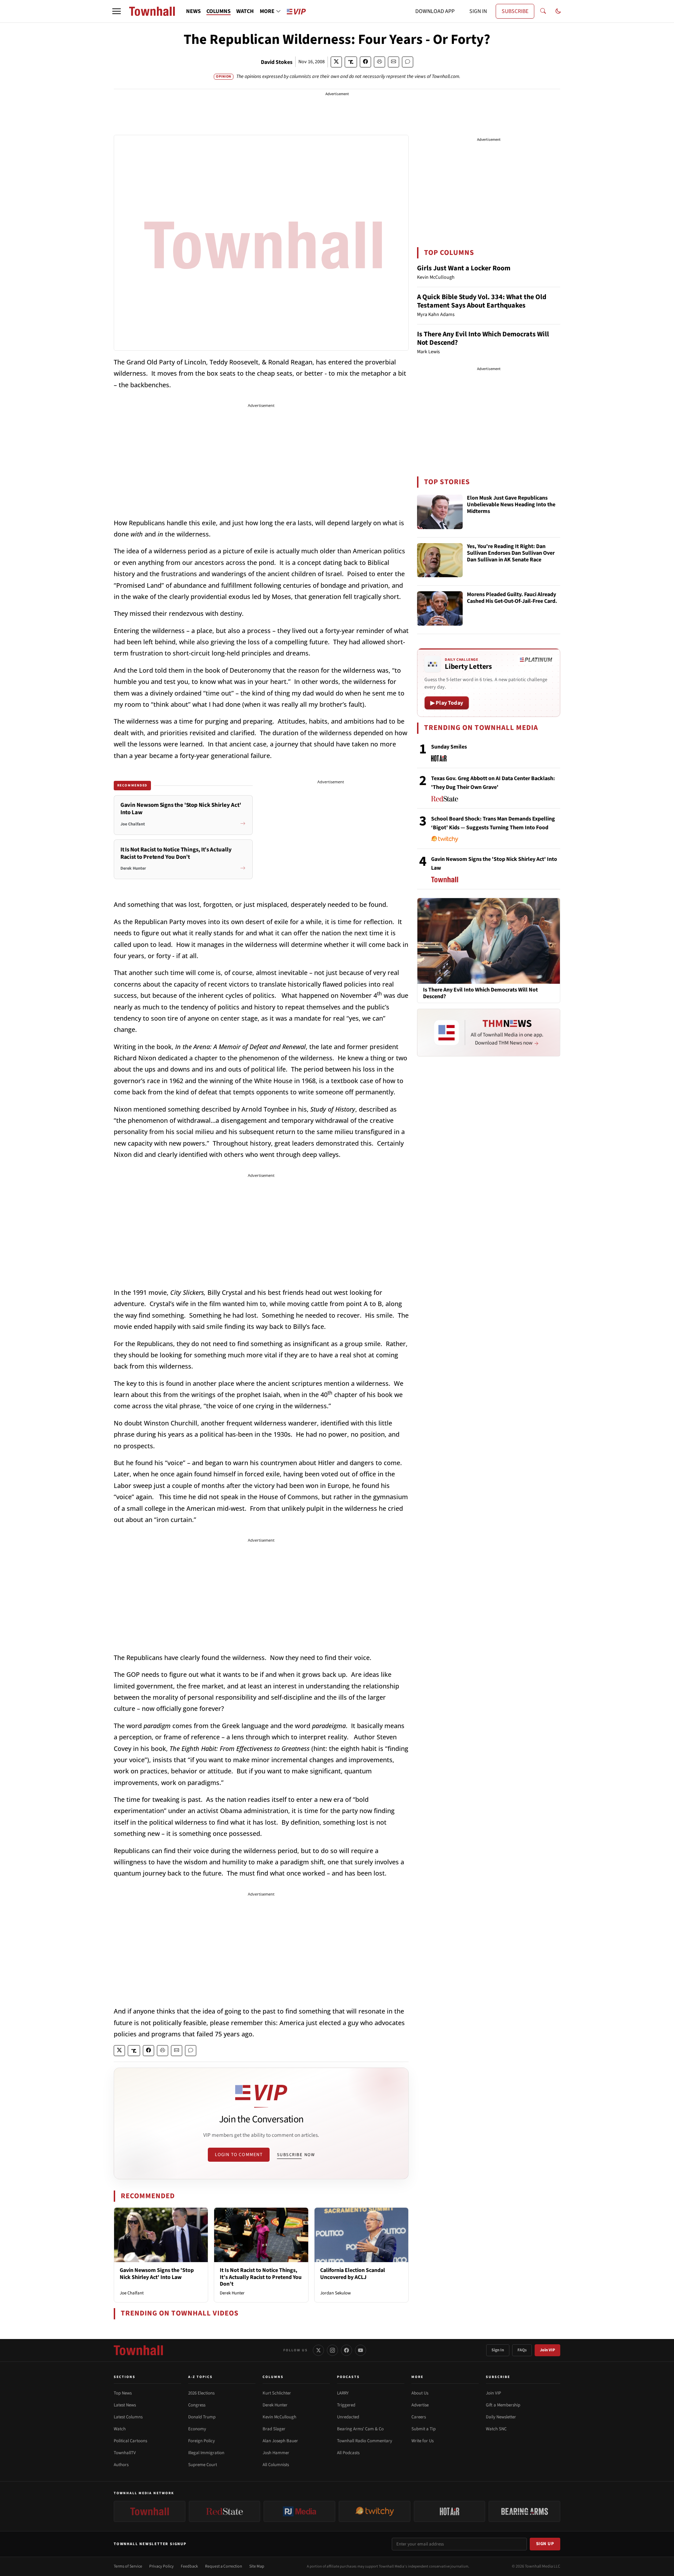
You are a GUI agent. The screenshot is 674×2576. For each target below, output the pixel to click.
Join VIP (547, 2350)
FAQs (522, 2350)
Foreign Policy (201, 2441)
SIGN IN (478, 11)
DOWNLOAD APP (435, 11)
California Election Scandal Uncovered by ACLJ (353, 2274)
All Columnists (276, 2465)
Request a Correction (224, 2566)
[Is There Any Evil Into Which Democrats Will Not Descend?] (489, 941)
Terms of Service (128, 2566)
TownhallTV (125, 2453)
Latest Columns (128, 2417)
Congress (197, 2405)
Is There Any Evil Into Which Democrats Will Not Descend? (483, 338)
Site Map (257, 2566)
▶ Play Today (447, 703)
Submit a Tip (424, 2429)
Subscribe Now (296, 2155)
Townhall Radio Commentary (365, 2441)
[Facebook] (346, 2350)
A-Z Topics (200, 2377)
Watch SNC (496, 2429)
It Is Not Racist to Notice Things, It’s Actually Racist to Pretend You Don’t (261, 2277)
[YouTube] (361, 2350)
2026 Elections (201, 2393)
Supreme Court (203, 2465)
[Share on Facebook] (365, 62)
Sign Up (545, 2544)
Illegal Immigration (206, 2453)
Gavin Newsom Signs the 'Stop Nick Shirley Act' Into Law (157, 2274)
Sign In (498, 2350)
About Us (420, 2393)
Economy (197, 2429)
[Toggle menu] (117, 11)
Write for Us (422, 2441)
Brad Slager (274, 2429)
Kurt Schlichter (277, 2393)
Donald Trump (202, 2417)
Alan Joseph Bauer (280, 2441)
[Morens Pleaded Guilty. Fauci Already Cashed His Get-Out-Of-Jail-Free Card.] (440, 608)
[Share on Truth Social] (351, 62)
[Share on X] (336, 62)
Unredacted (348, 2417)
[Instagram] (332, 2350)
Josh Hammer (276, 2453)
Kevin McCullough (279, 2417)
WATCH (245, 11)
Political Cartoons (130, 2441)
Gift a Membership (503, 2405)
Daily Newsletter (501, 2417)
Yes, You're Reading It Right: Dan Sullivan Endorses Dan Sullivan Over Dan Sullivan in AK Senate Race (511, 553)
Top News (123, 2393)
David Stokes (277, 62)
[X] (318, 2350)
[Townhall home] (138, 2350)
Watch (120, 2429)
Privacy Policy (161, 2566)
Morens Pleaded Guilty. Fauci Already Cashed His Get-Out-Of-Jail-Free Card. (512, 598)
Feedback (189, 2566)
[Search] (543, 11)
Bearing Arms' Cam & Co (360, 2429)
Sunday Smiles (449, 747)
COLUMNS (219, 11)
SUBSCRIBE (515, 11)
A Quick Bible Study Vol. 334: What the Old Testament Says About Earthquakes (482, 301)
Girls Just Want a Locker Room (464, 268)
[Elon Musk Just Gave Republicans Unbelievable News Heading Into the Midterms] (440, 512)
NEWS (193, 11)
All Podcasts (348, 2453)
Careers (419, 2417)
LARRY (343, 2393)
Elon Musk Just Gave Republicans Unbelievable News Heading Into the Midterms (511, 505)
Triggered (346, 2405)
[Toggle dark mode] (558, 11)
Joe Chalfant (132, 2293)
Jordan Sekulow (335, 2293)
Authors (121, 2465)
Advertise (420, 2405)
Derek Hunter (232, 2293)
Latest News (125, 2405)
